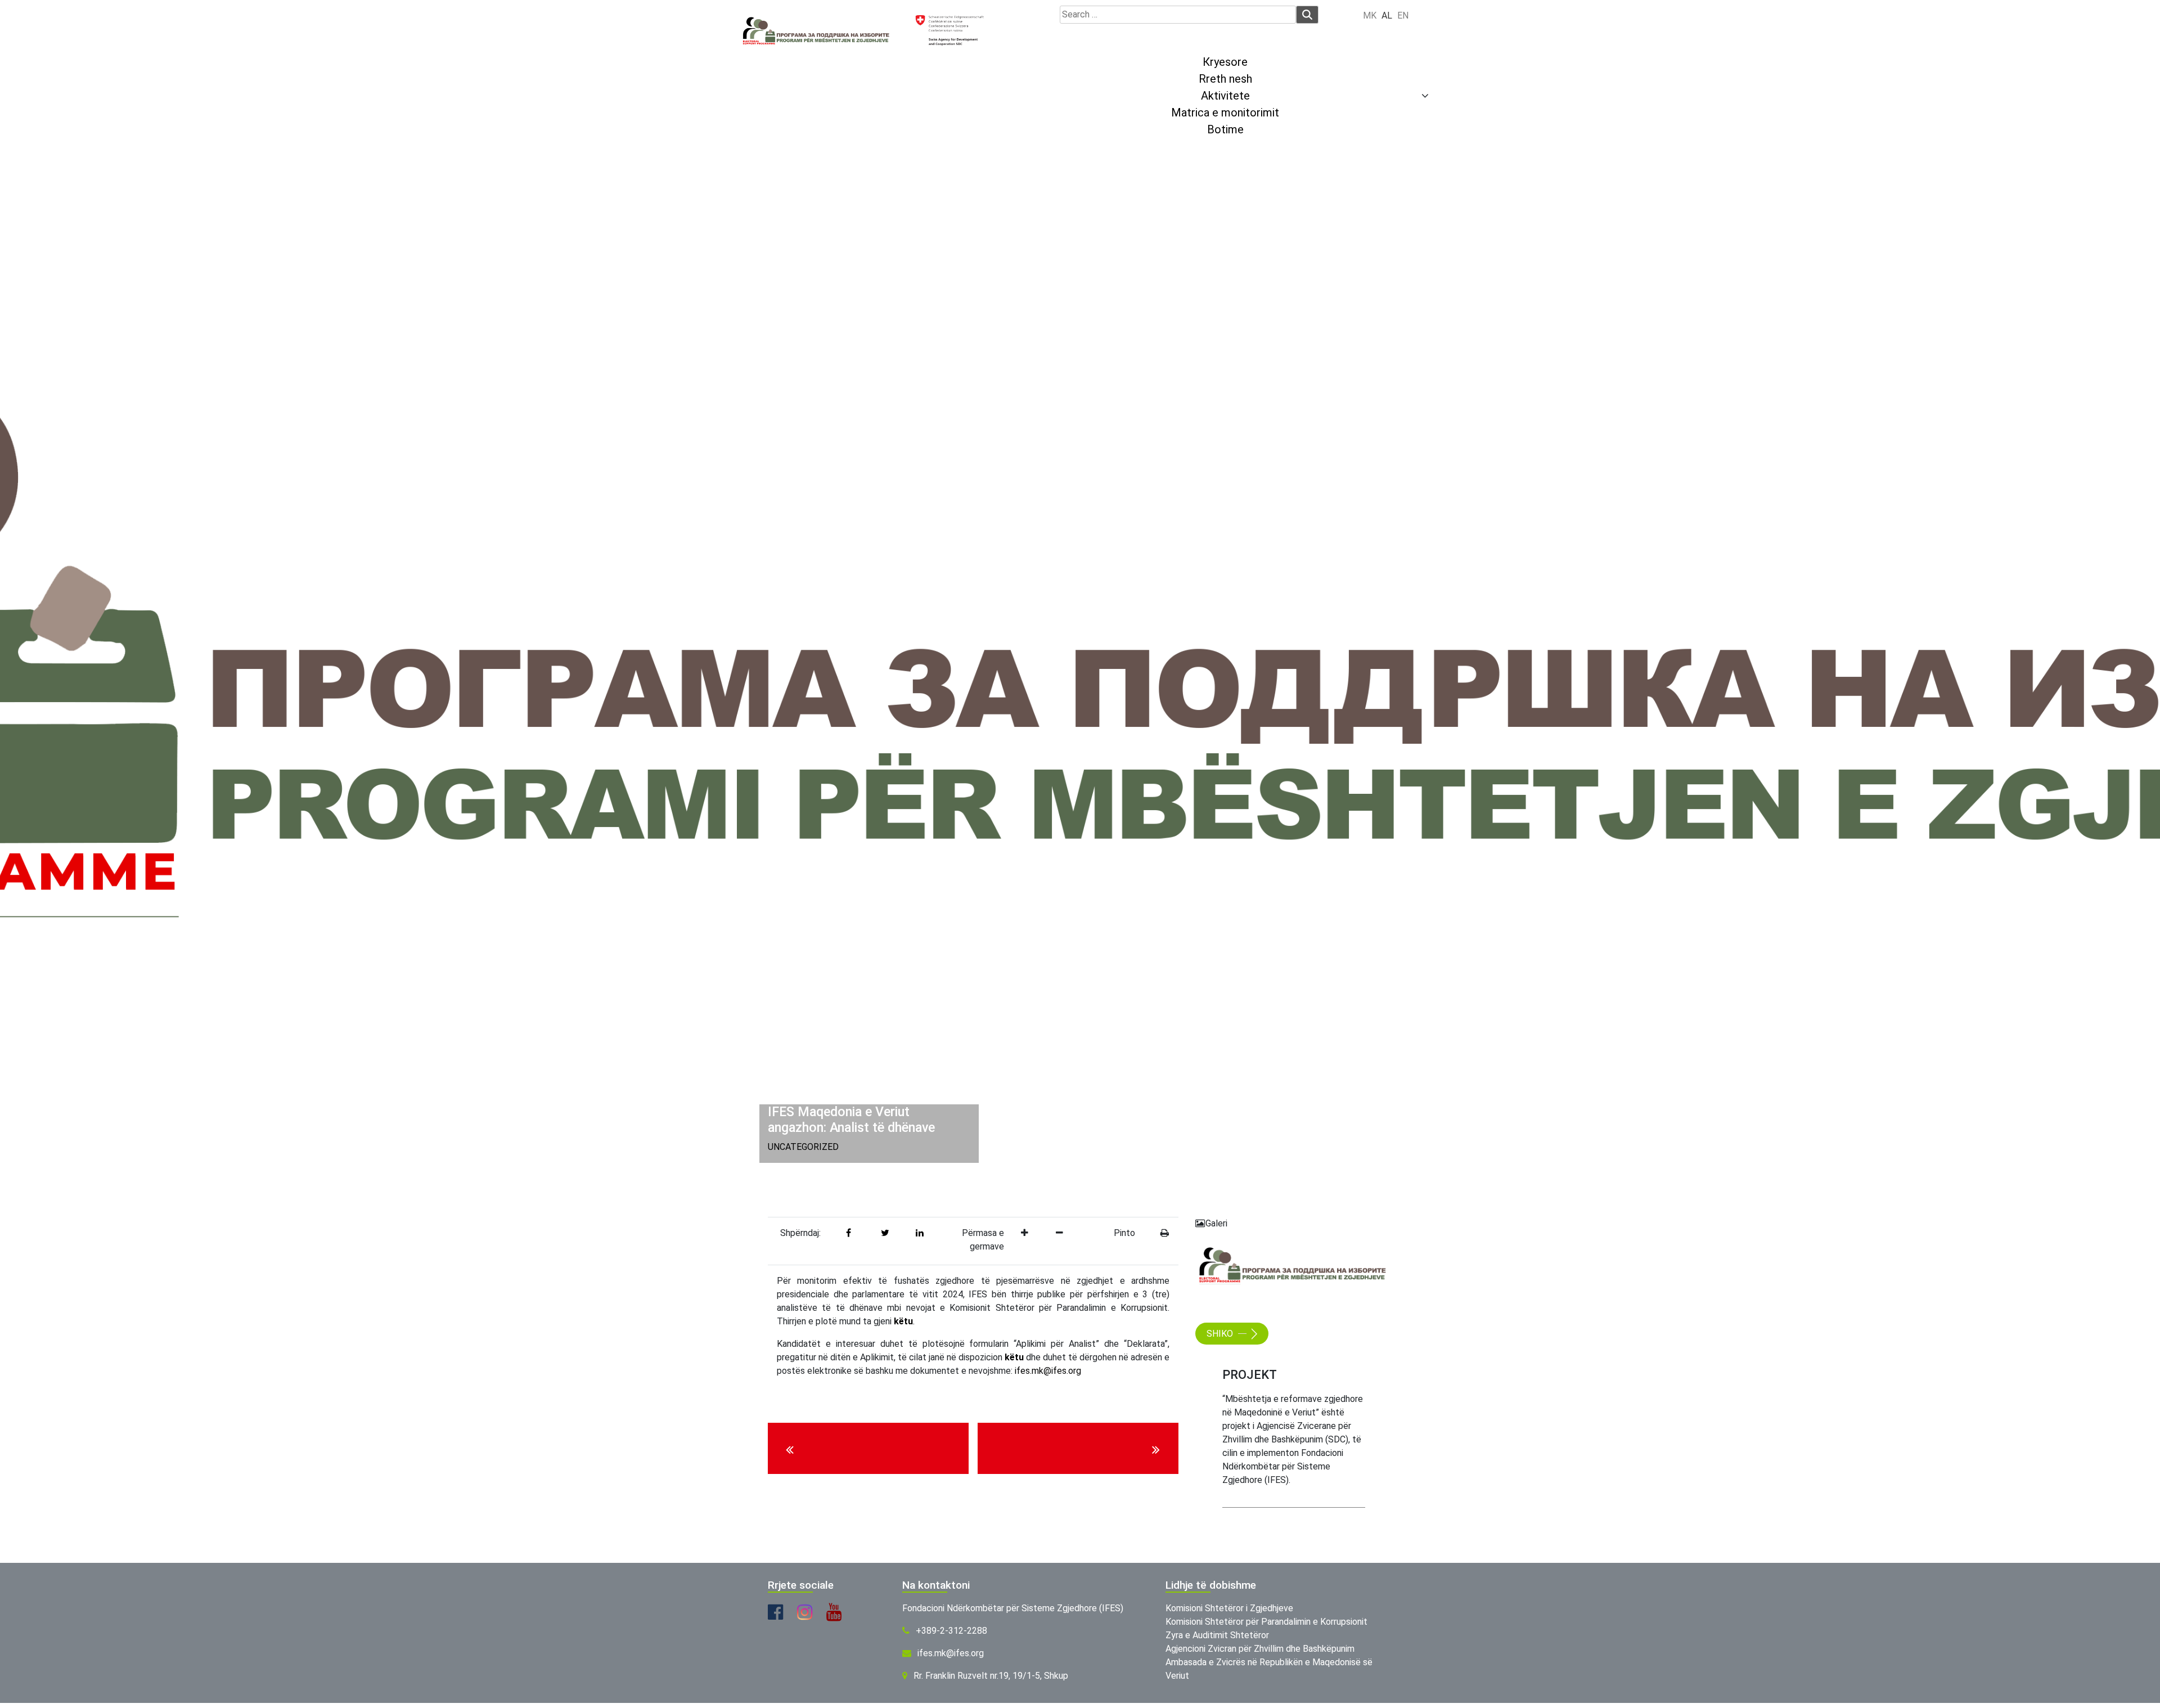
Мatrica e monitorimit (1225, 113)
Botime (1225, 129)
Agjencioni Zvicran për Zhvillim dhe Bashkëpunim (1260, 1649)
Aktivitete (1225, 96)
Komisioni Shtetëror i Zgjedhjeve (1229, 1608)
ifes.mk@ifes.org (1048, 1371)
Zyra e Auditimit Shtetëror (1217, 1635)
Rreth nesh (1225, 79)
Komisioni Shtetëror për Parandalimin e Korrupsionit (1266, 1622)
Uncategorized (803, 1147)
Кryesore (1225, 62)
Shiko (1221, 1334)
